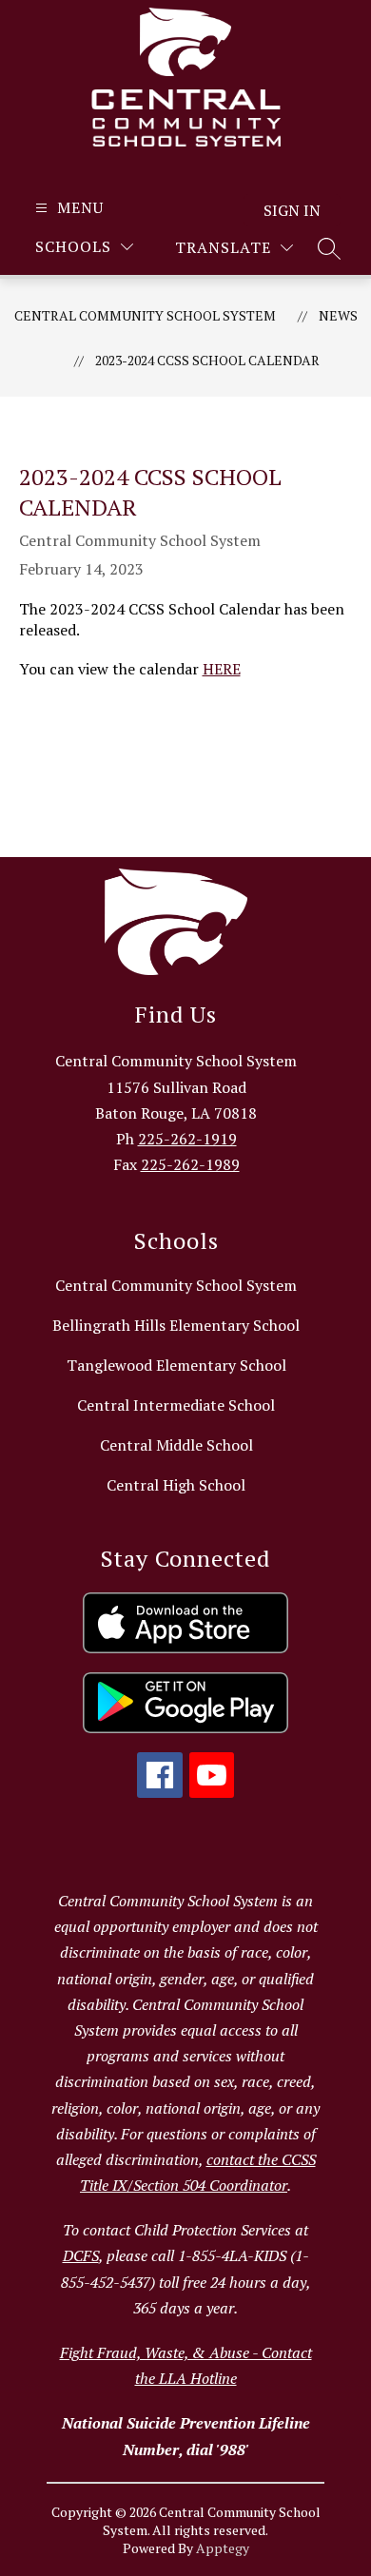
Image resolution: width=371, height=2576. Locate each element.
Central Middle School (176, 1445)
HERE (222, 669)
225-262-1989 (190, 1164)
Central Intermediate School (176, 1405)
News (338, 315)
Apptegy (223, 2548)
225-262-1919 (187, 1139)
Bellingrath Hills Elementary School (176, 1325)
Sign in (292, 210)
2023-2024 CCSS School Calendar (207, 360)
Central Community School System (145, 315)
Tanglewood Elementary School (176, 1365)
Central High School (176, 1485)
